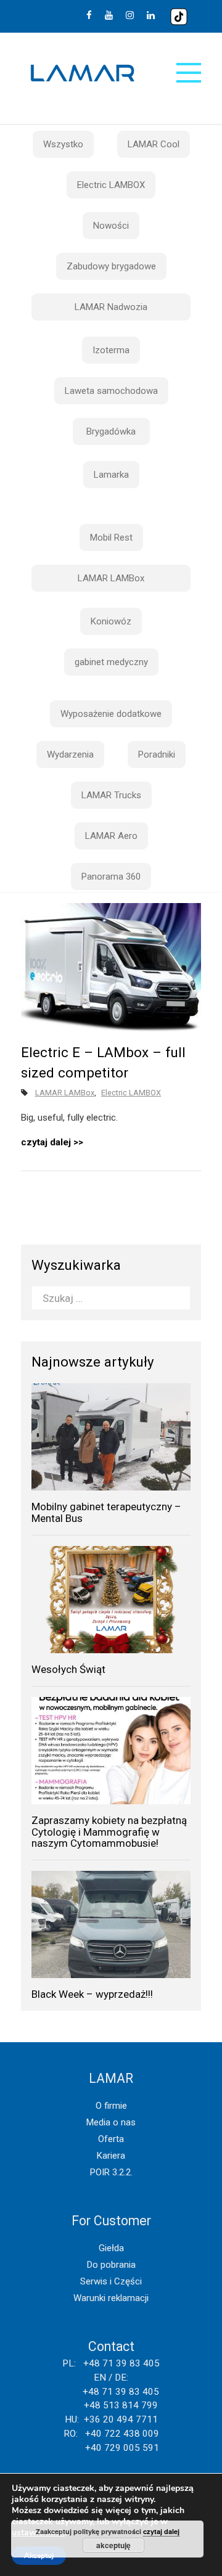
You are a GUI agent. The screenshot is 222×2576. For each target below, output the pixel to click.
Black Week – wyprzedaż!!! (92, 1994)
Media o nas (111, 2122)
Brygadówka (111, 431)
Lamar (83, 73)
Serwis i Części (111, 2281)
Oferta (111, 2139)
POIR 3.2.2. (111, 2172)
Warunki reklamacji (111, 2298)
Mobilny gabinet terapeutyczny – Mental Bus (106, 1512)
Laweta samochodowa (111, 391)
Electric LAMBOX (111, 185)
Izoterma (111, 350)
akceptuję (113, 2545)
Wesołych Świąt (68, 1669)
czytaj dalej (46, 1142)
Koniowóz (111, 621)
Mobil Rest (111, 538)
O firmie (111, 2106)
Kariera (111, 2156)
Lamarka (111, 475)
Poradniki (157, 754)
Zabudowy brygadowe (111, 266)
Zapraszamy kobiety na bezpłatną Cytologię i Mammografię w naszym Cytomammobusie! (109, 1832)
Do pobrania (111, 2265)
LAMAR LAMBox (111, 578)
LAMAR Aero (111, 836)
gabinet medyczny (111, 662)
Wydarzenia (70, 754)
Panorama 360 (111, 877)
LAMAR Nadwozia (111, 307)
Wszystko (63, 144)
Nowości (111, 226)
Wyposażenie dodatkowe (111, 714)
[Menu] (189, 73)
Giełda (111, 2248)
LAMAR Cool (154, 144)
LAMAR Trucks (111, 795)
